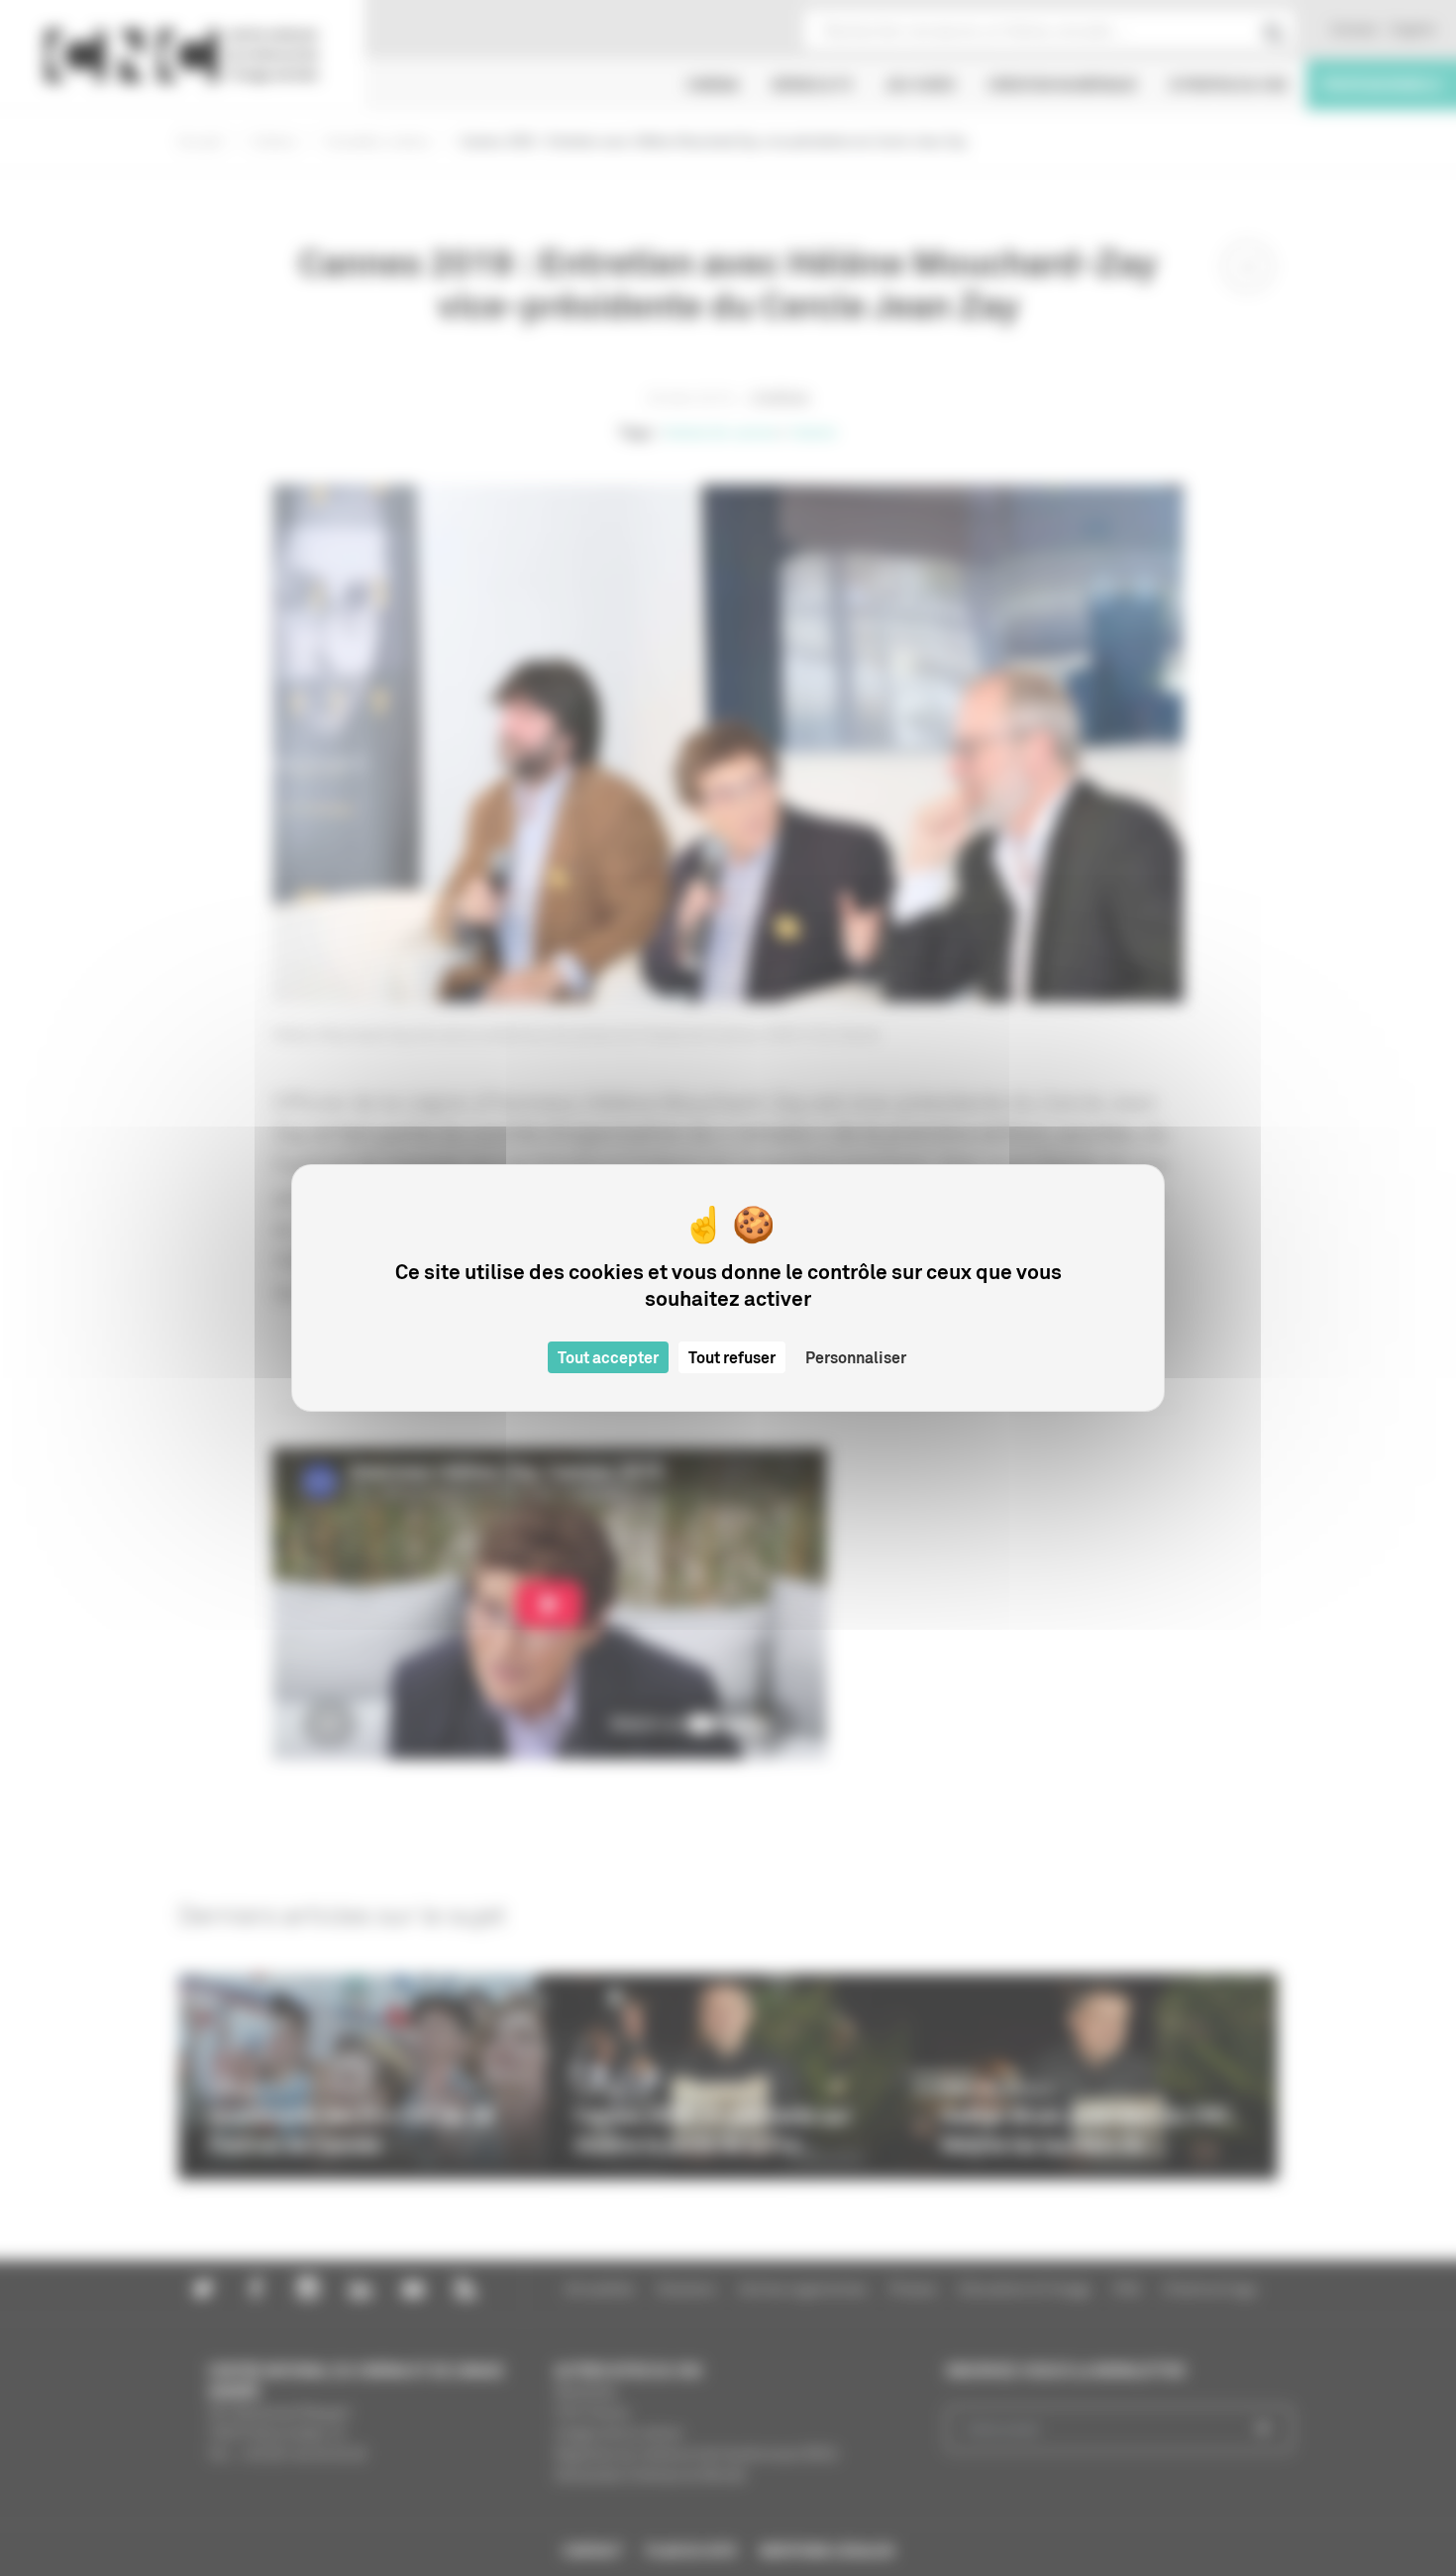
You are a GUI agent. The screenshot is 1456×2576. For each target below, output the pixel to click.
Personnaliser (856, 1357)
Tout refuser (732, 1357)
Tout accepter (608, 1357)
